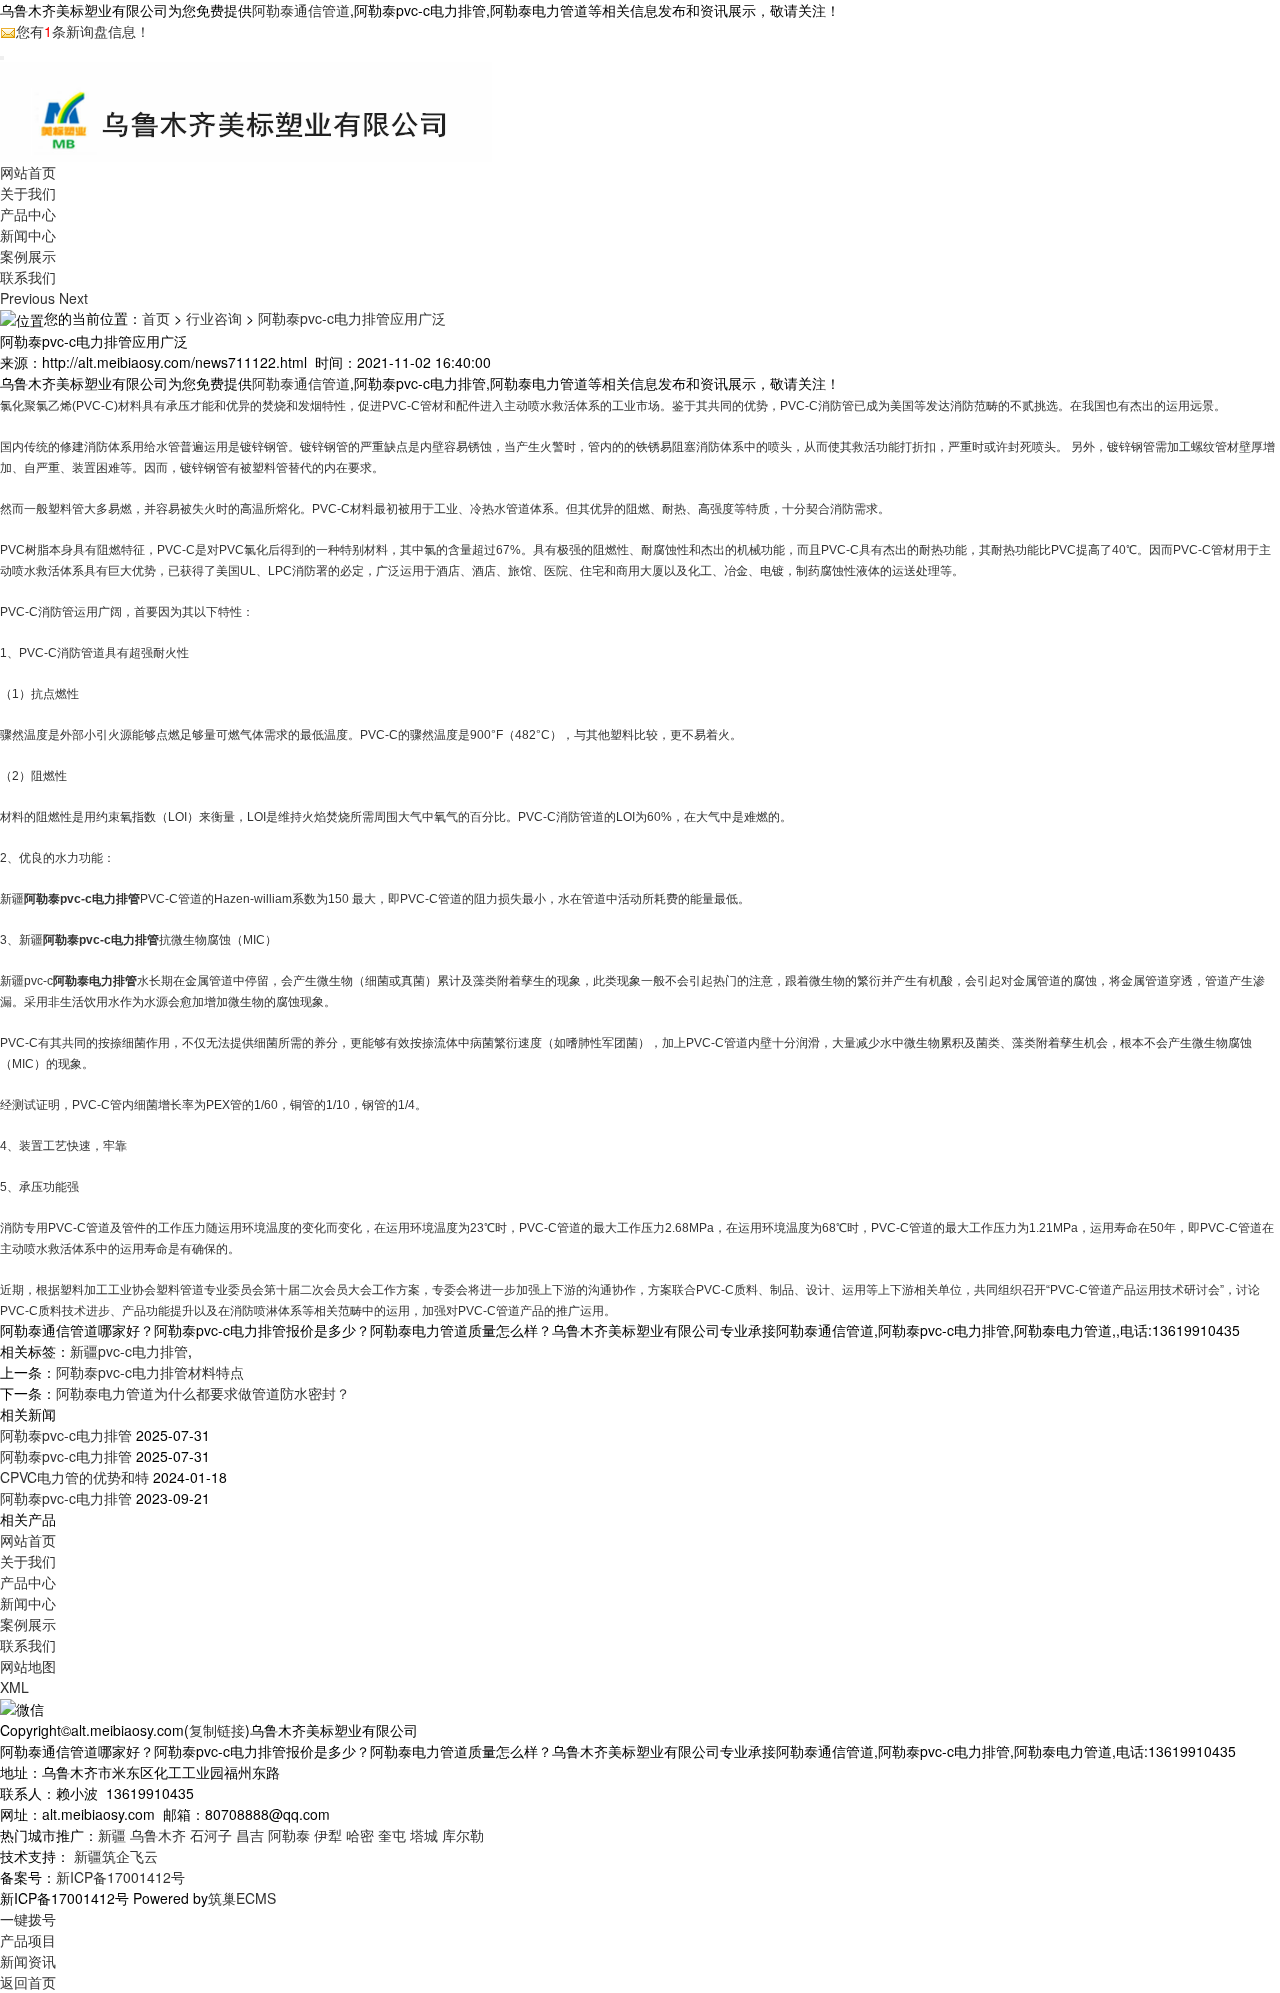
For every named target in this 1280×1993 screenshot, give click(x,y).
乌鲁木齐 (158, 1835)
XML (14, 1687)
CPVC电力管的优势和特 (74, 1477)
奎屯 (392, 1835)
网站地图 (28, 1666)
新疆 (112, 1835)
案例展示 (28, 256)
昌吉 (250, 1835)
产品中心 (28, 214)
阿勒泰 (289, 1835)
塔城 (424, 1835)
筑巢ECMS (242, 1898)
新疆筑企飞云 (116, 1856)
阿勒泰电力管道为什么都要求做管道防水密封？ (203, 1393)
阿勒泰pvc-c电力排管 (66, 1435)
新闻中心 (28, 235)
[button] (29, 298)
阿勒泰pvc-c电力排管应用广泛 (352, 318)
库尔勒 (463, 1835)
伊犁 (328, 1835)
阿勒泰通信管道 (301, 10)
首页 (156, 318)
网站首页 (28, 172)
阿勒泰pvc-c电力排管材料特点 (150, 1372)
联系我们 (28, 277)
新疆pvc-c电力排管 (129, 1351)
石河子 (211, 1835)
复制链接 (217, 1730)
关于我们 (28, 193)
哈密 (360, 1835)
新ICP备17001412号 (120, 1877)
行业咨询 (214, 318)
